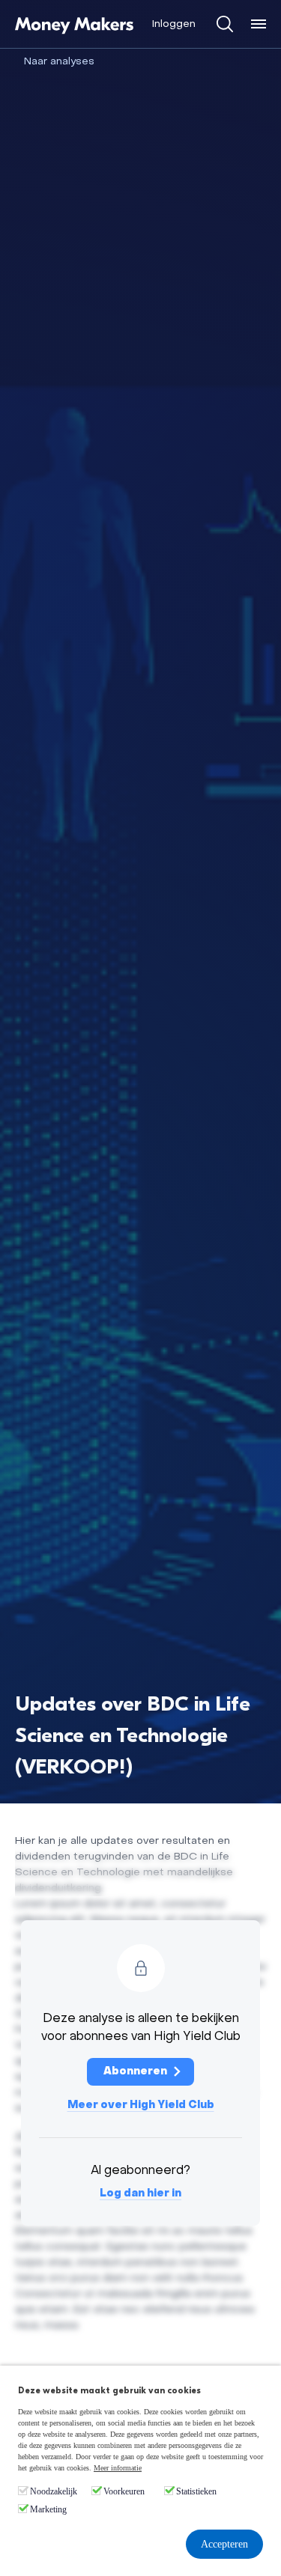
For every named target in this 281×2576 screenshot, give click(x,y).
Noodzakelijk (54, 2491)
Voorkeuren (124, 2491)
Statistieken (196, 2491)
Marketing (48, 2509)
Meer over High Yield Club (141, 2105)
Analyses (72, 62)
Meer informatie (118, 2468)
